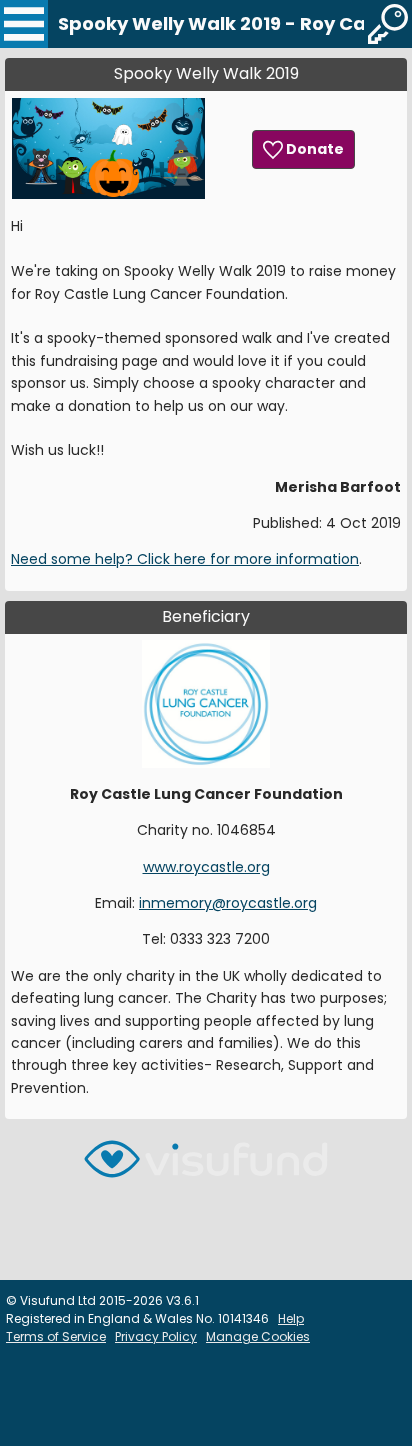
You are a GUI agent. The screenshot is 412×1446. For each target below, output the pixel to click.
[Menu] (24, 24)
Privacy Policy (156, 1336)
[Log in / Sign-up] (388, 24)
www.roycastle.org (206, 867)
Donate (313, 149)
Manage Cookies (258, 1336)
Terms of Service (56, 1336)
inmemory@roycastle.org (228, 903)
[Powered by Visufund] (206, 1167)
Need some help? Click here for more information (185, 559)
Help (291, 1318)
